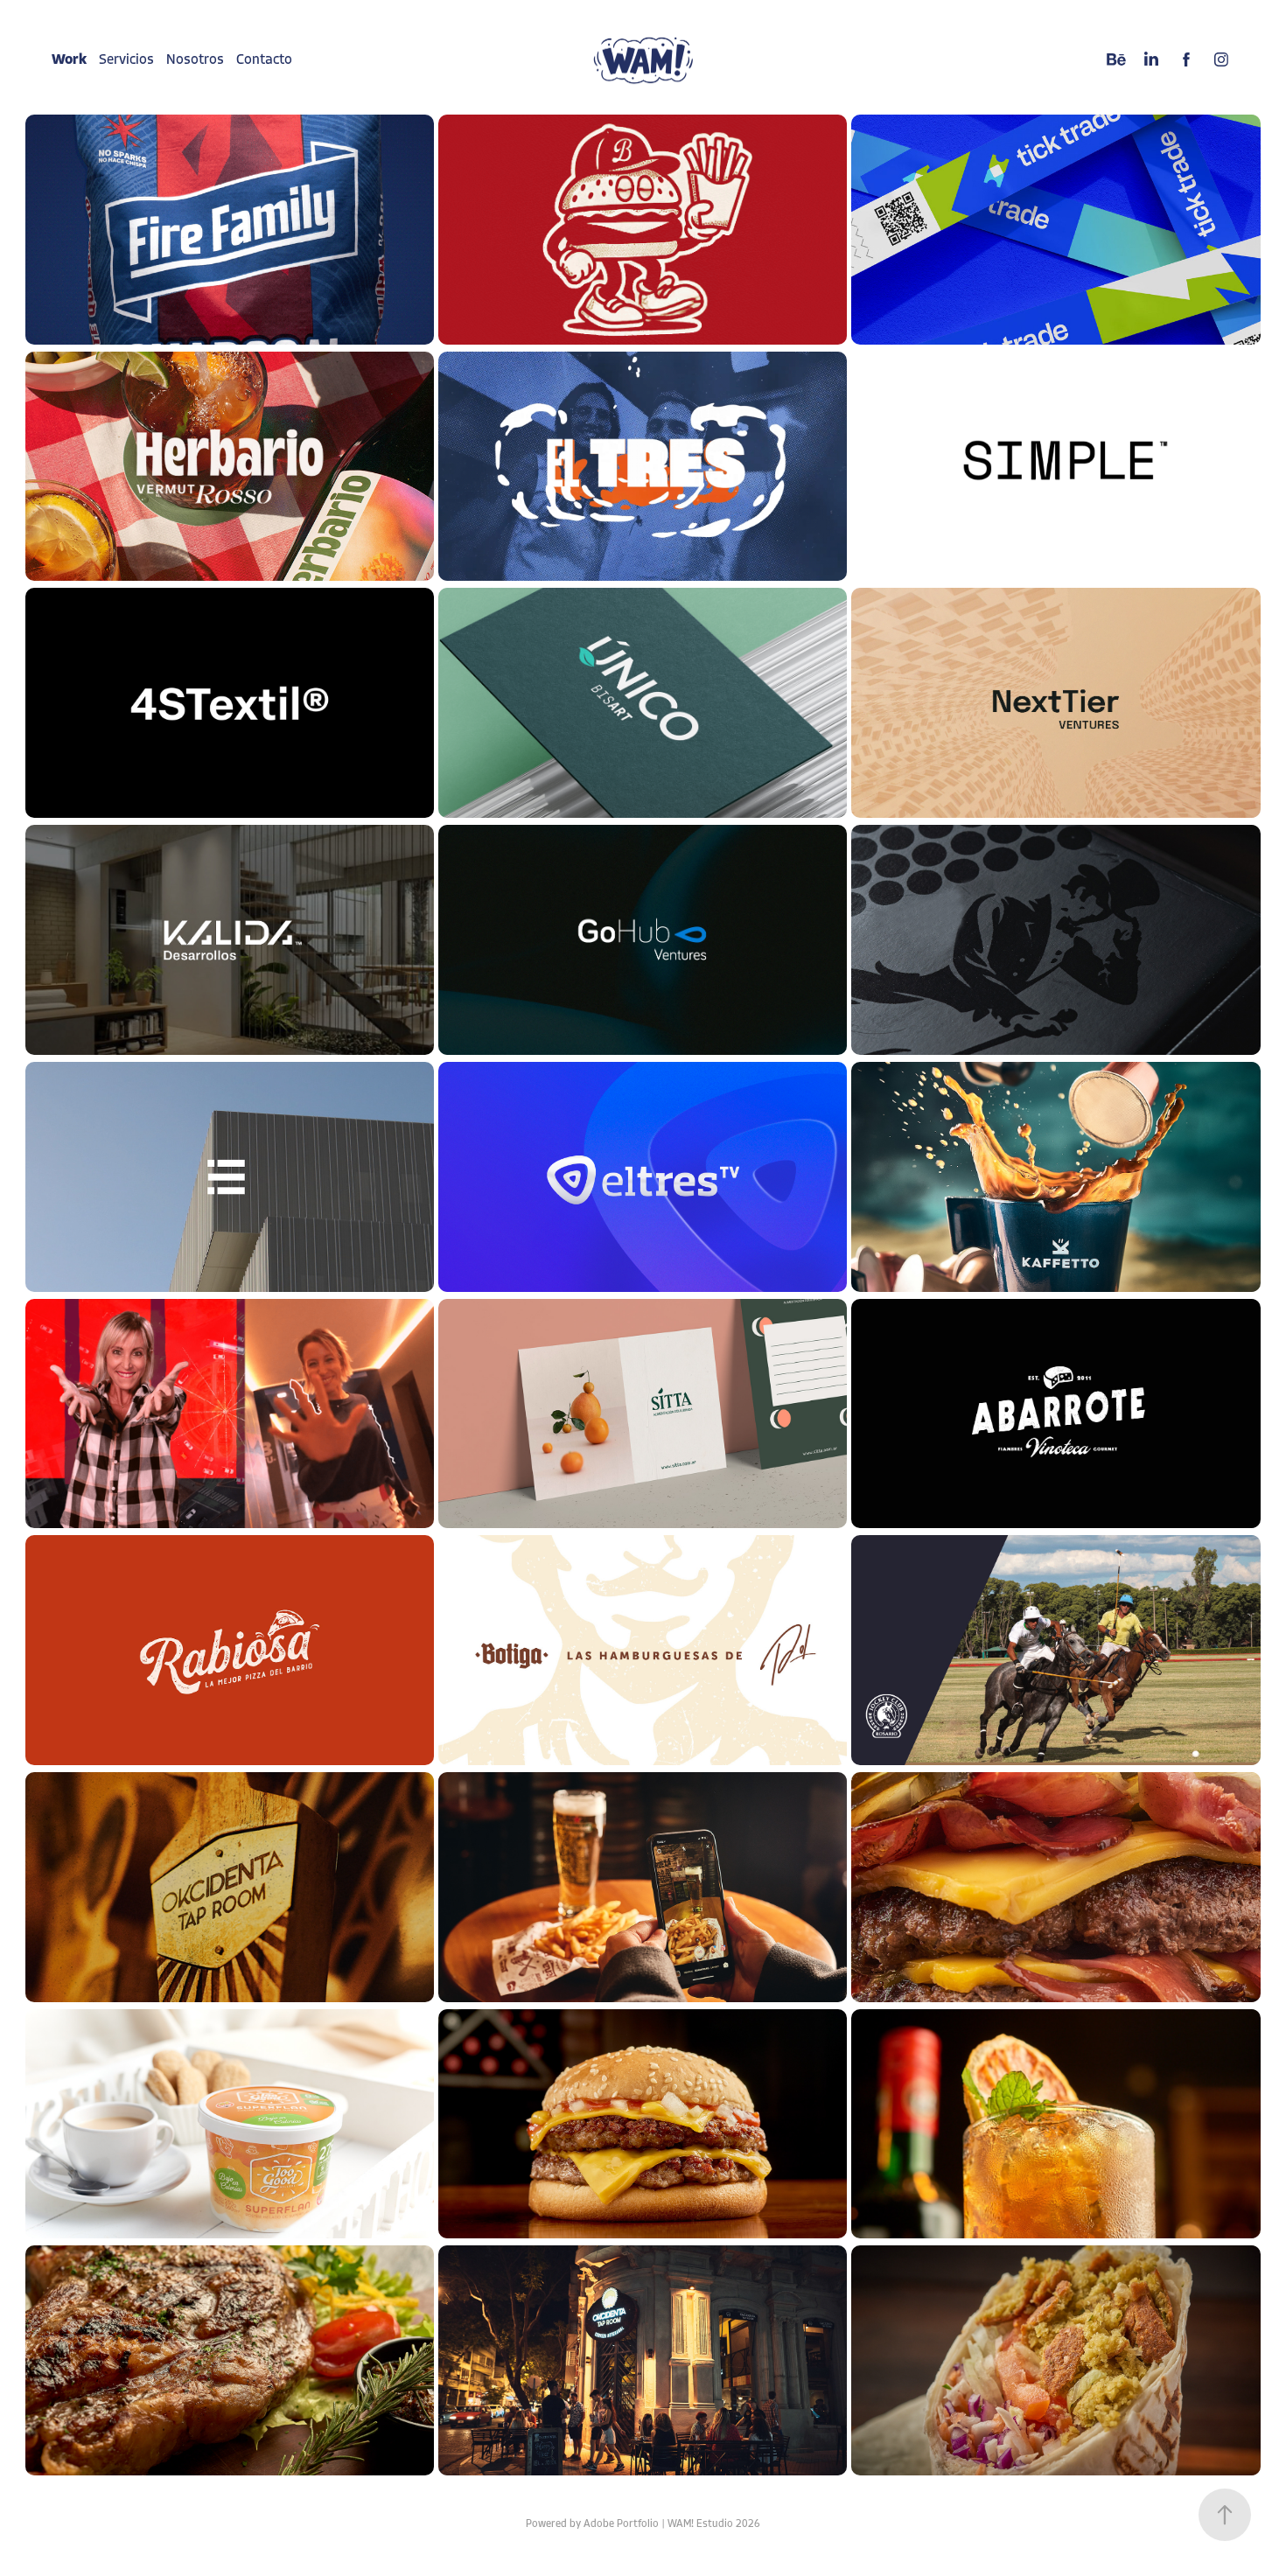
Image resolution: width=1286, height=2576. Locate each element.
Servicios (126, 59)
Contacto (264, 59)
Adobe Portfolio (621, 2524)
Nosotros (195, 59)
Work (69, 59)
